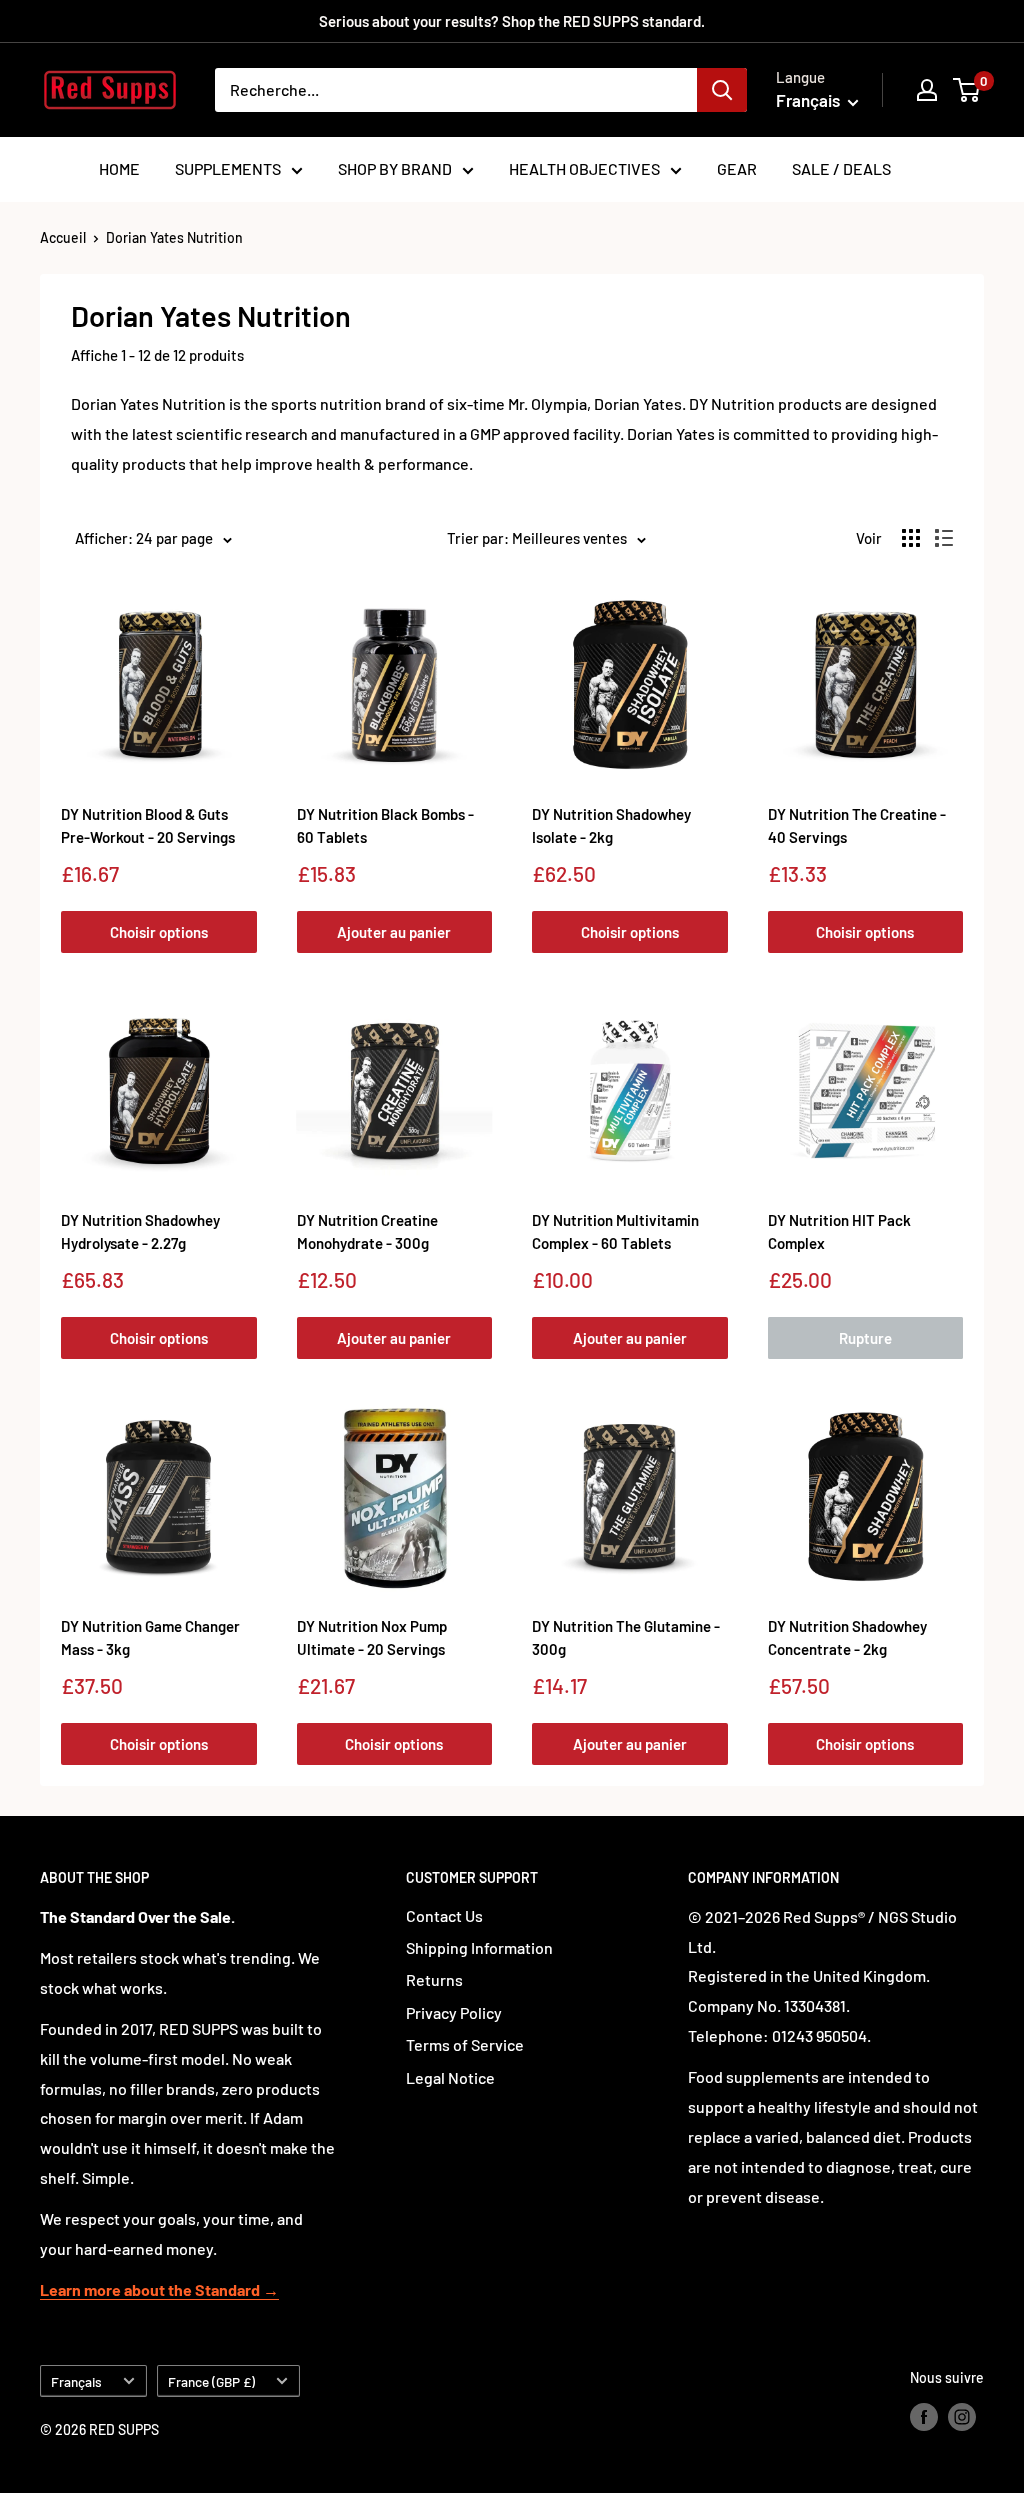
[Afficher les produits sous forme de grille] (911, 538)
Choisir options (159, 932)
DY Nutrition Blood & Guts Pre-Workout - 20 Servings (148, 825)
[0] (967, 90)
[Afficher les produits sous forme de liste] (944, 538)
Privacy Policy (454, 2012)
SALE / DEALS (841, 168)
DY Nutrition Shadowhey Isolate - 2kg (611, 825)
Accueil (63, 237)
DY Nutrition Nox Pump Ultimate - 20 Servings (372, 1637)
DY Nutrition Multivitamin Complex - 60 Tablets (615, 1231)
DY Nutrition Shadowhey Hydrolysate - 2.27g (140, 1231)
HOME (119, 168)
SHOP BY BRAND (395, 168)
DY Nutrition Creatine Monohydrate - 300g (367, 1231)
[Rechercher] (722, 90)
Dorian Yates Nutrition (174, 237)
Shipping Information (479, 1947)
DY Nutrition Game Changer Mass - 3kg (150, 1637)
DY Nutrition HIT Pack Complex (839, 1231)
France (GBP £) (211, 2381)
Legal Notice (450, 2077)
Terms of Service (465, 2044)
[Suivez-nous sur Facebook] (924, 2417)
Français (76, 2381)
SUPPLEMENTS (228, 168)
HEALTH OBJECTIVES (584, 168)
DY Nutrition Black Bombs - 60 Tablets (385, 825)
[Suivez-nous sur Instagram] (962, 2417)
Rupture (865, 1338)
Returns (434, 1979)
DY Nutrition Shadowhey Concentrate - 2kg (847, 1637)
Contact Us (444, 1915)
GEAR (737, 168)
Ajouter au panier (394, 932)
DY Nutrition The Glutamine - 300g (626, 1637)
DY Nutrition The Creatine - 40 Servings (857, 825)
